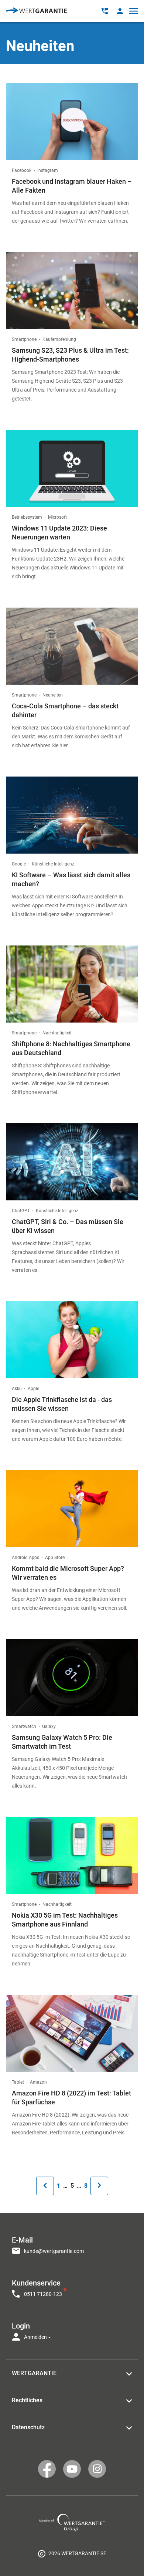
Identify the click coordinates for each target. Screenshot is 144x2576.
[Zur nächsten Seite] (99, 2186)
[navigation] (72, 2286)
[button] (120, 11)
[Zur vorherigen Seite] (45, 2186)
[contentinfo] (72, 2553)
